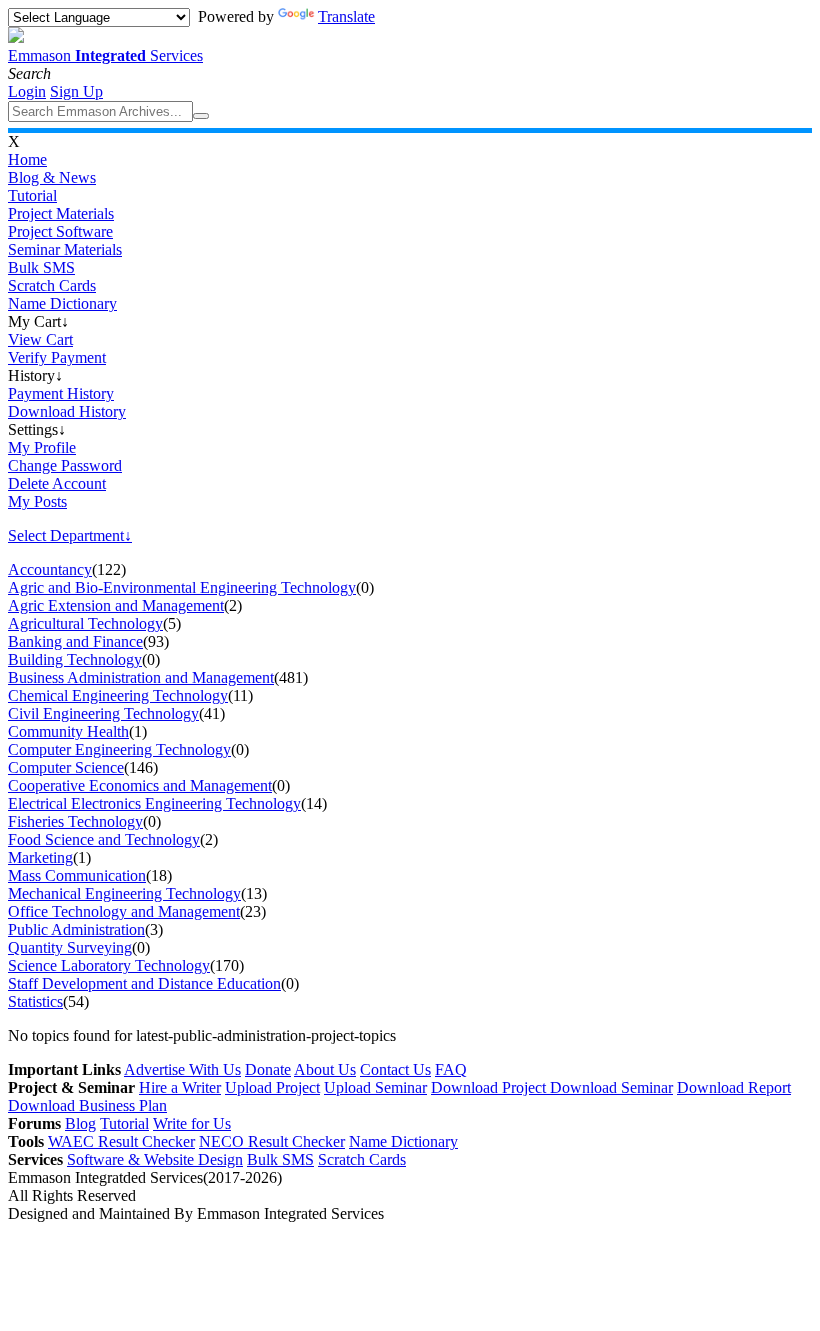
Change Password (65, 465)
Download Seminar (611, 1087)
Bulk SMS (41, 267)
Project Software (60, 231)
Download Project (490, 1087)
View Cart (40, 339)
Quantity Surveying (70, 947)
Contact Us (395, 1069)
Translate (346, 16)
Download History (67, 411)
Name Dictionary (62, 303)
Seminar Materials (65, 249)
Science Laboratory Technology (109, 965)
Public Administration (76, 929)
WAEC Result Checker (121, 1141)
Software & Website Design (155, 1159)
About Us (325, 1069)
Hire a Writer (180, 1087)
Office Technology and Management (124, 911)
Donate (268, 1069)
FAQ (451, 1069)
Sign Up (76, 91)
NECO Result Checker (272, 1141)
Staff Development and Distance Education (144, 983)
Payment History (61, 393)
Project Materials (61, 213)
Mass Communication (77, 875)
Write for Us (192, 1123)
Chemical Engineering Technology (118, 695)
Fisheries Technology (75, 821)
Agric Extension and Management (116, 605)
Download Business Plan (87, 1105)
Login (27, 91)
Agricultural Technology (85, 623)
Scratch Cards (52, 285)
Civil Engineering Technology (103, 713)
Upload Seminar (375, 1087)
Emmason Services (105, 55)
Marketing (40, 857)
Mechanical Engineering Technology (124, 893)
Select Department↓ (70, 535)
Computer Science (66, 767)
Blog (80, 1123)
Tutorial (32, 195)
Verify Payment (57, 357)
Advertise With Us (182, 1069)
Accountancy (50, 569)
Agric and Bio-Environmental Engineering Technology (182, 587)
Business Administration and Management (141, 677)
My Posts (37, 501)
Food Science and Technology (104, 839)
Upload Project (272, 1087)
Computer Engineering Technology (119, 749)
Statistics (35, 1001)
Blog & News (52, 177)
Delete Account (57, 483)
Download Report (734, 1087)
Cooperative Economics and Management (140, 785)
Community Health (68, 731)
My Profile (42, 447)
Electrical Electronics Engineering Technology (154, 803)
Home (27, 159)
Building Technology (75, 659)
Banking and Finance (75, 641)
